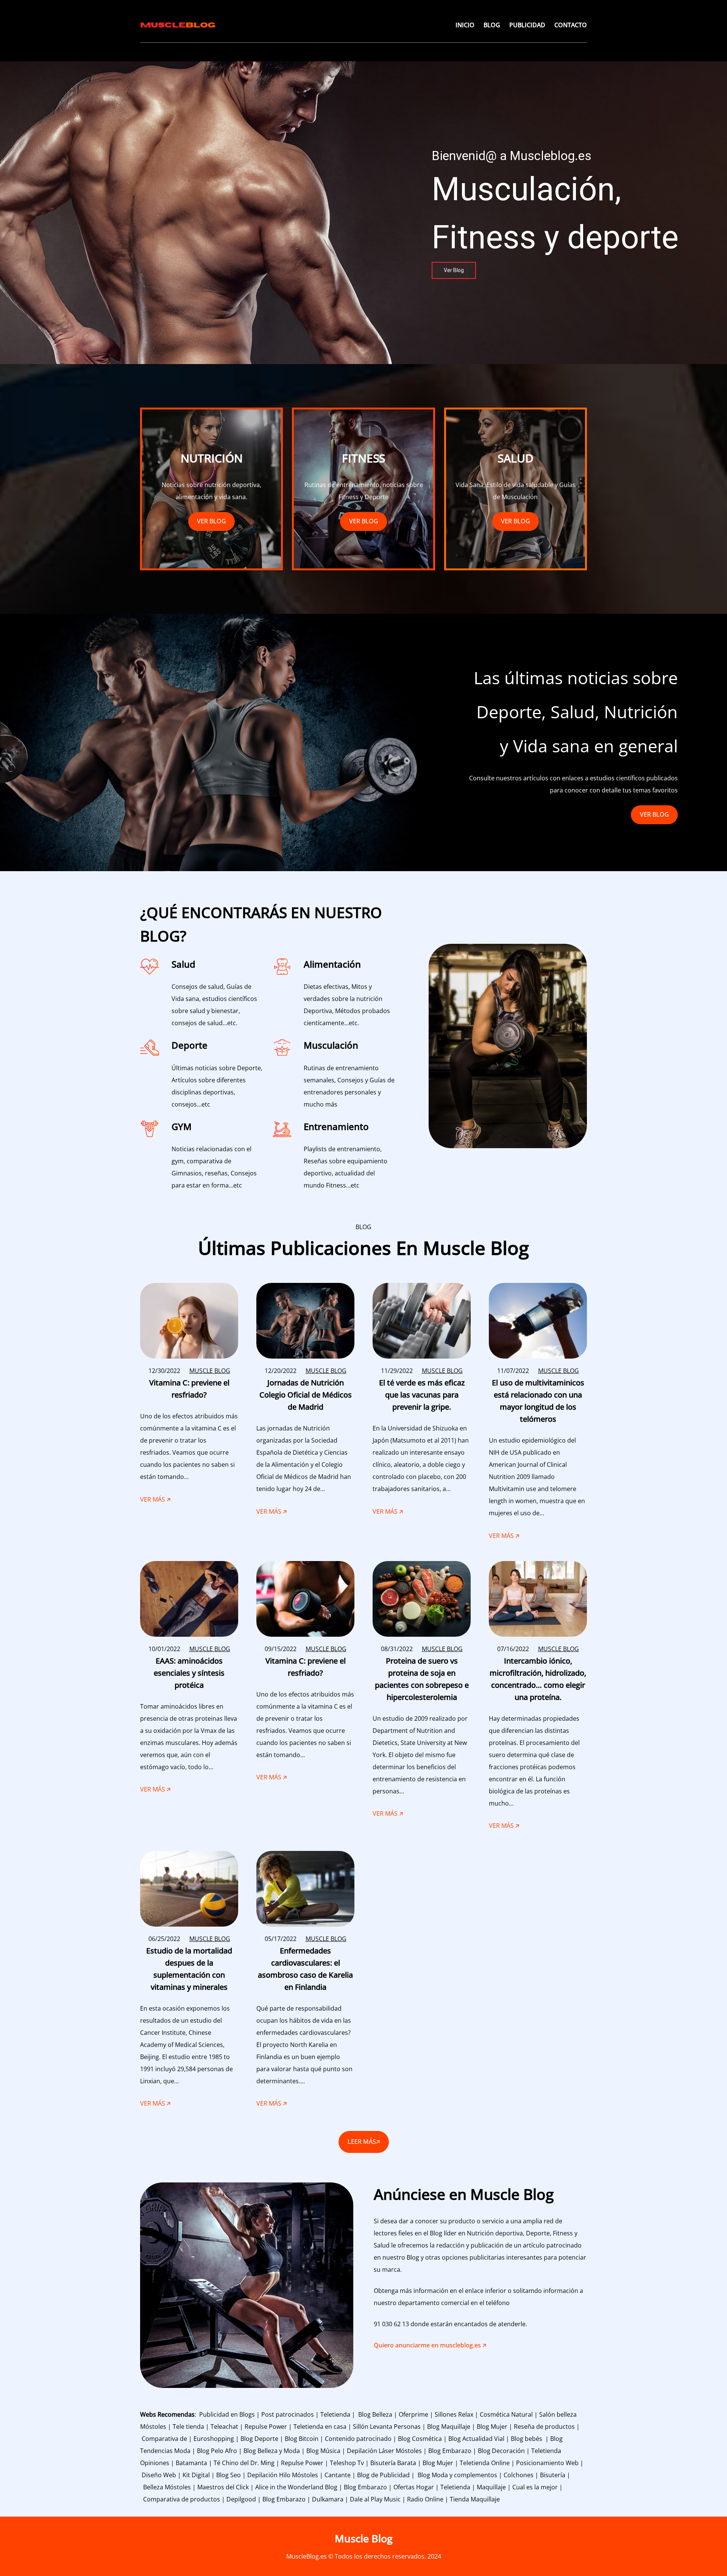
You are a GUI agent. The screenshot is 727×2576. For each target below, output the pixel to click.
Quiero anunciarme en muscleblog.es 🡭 (430, 2345)
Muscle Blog (364, 2538)
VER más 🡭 (155, 1500)
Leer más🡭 (364, 2142)
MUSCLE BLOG (210, 1371)
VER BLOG (211, 521)
